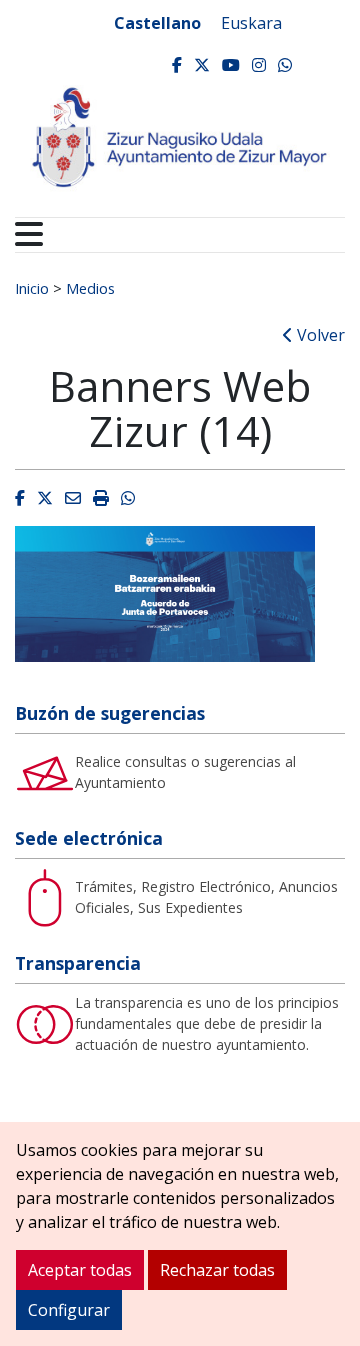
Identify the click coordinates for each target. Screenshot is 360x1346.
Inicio (32, 288)
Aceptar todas (80, 1270)
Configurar (69, 1310)
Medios (90, 288)
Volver (319, 335)
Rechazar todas (217, 1270)
